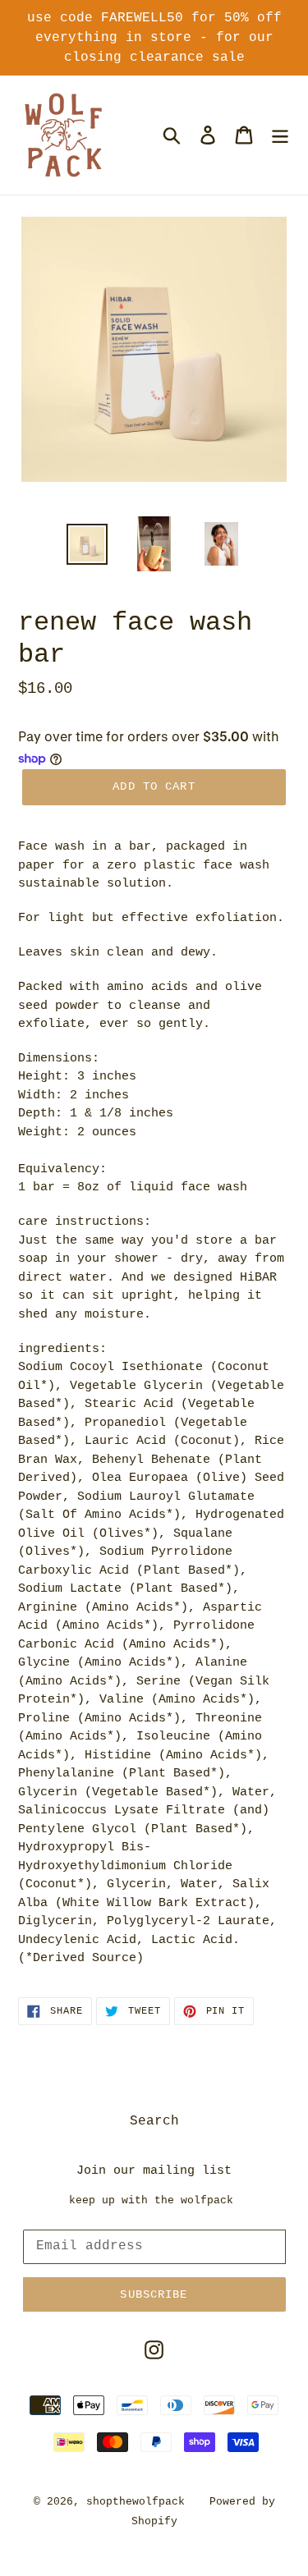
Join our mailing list (154, 2171)
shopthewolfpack (136, 2502)
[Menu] (280, 135)
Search (154, 2121)
